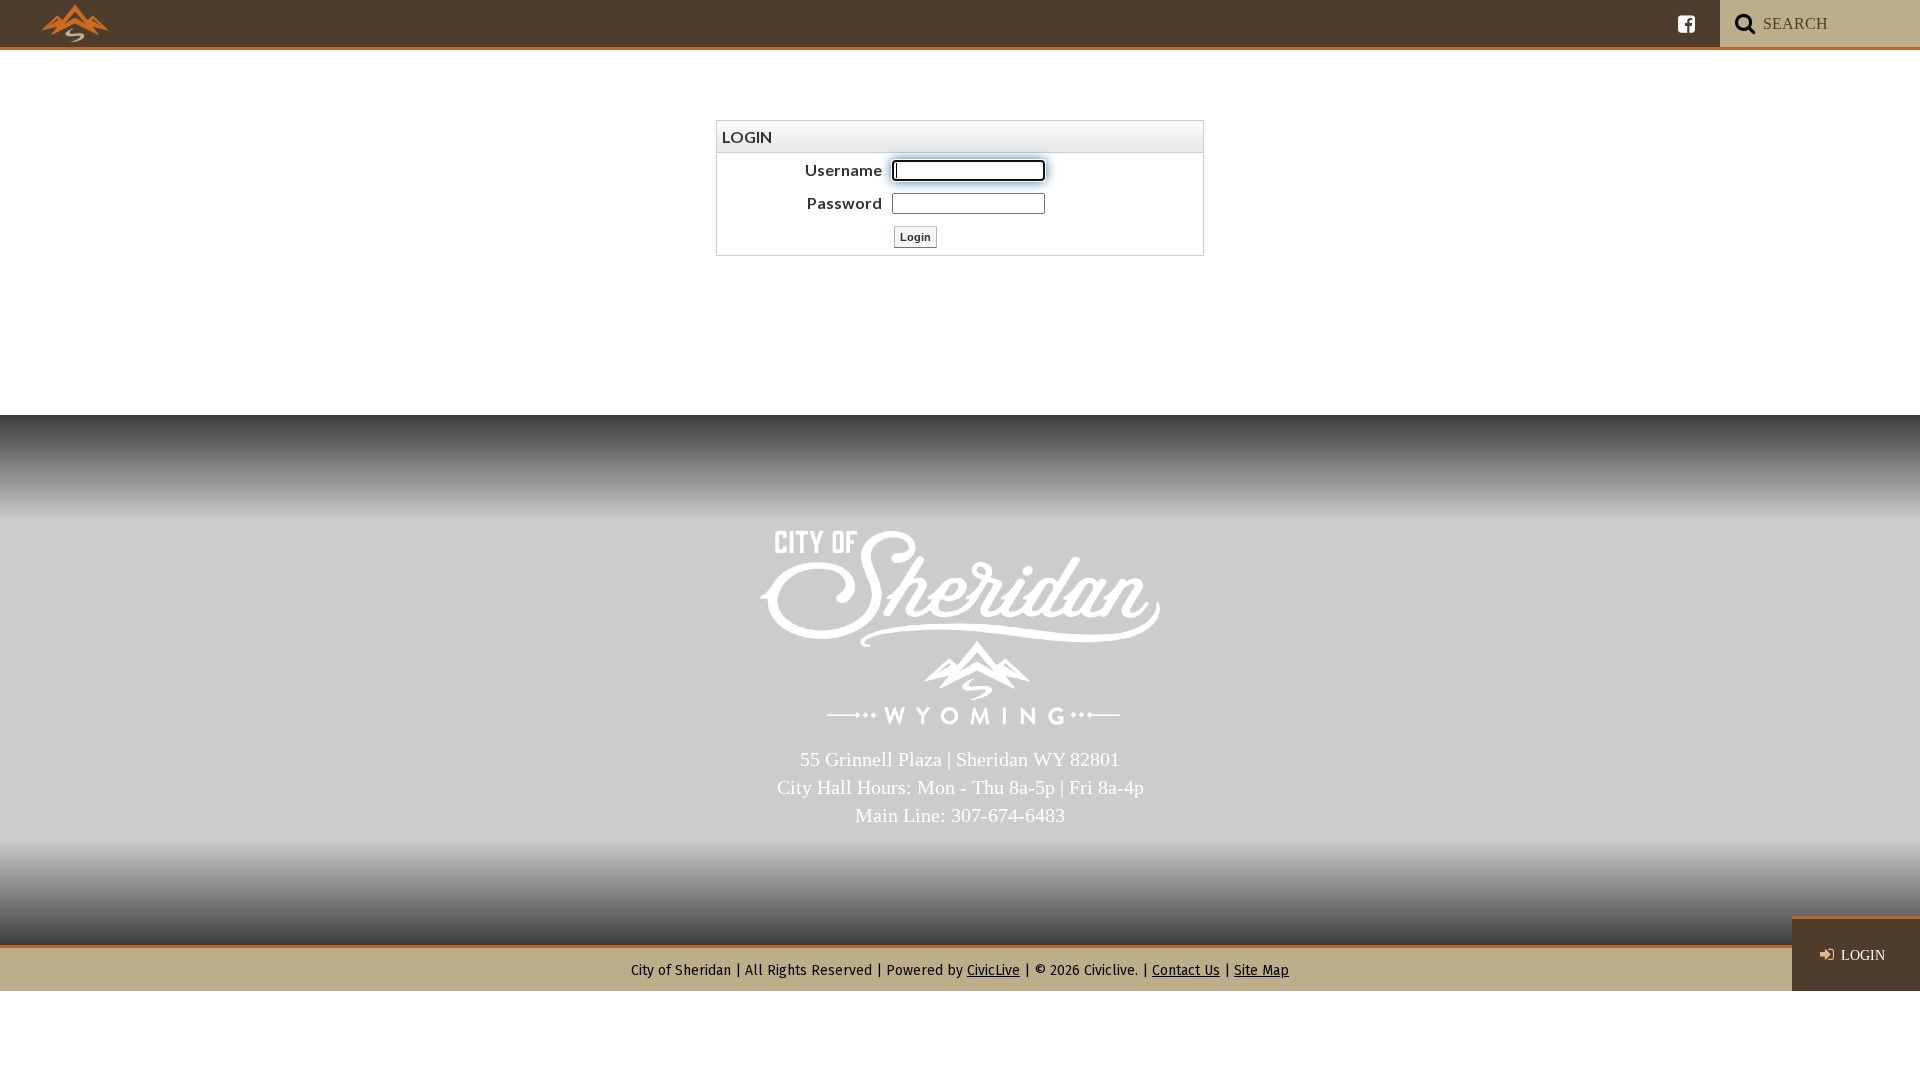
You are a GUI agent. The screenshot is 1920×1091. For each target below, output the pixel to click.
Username (843, 169)
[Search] (1745, 23)
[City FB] (1686, 23)
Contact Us (1186, 970)
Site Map (1261, 970)
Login (1863, 955)
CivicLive (993, 970)
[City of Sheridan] (75, 23)
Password (844, 202)
